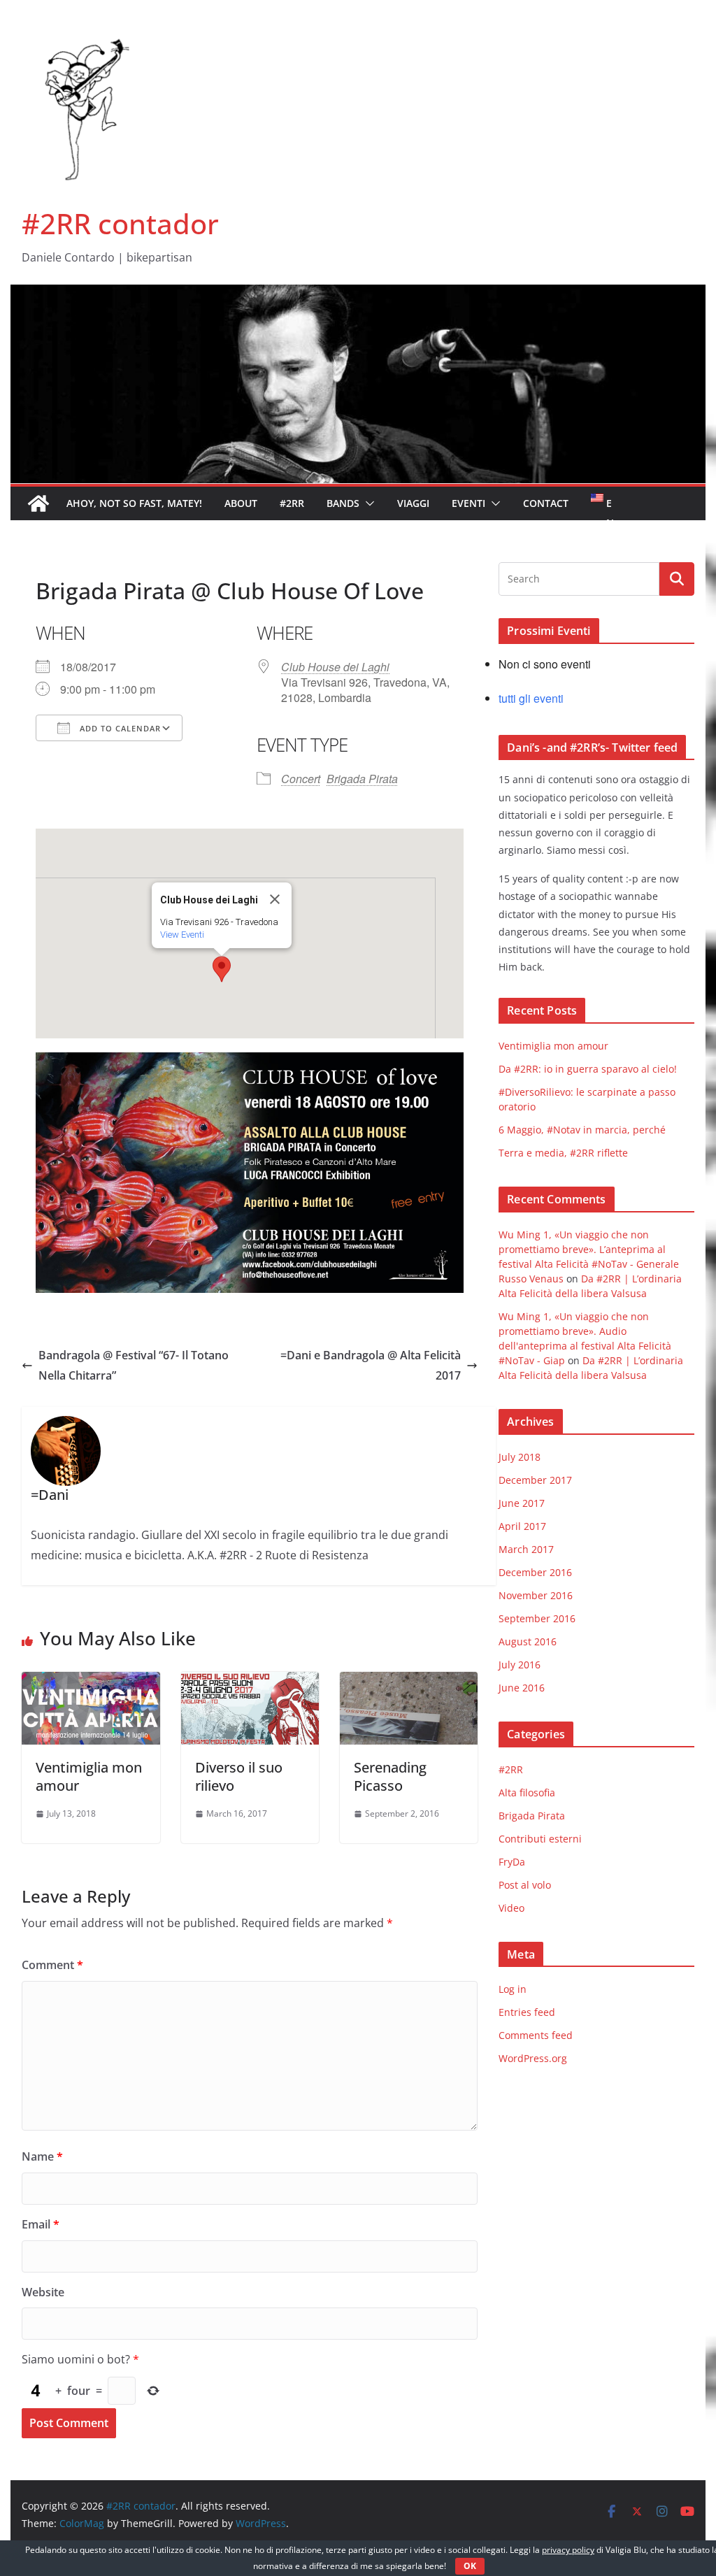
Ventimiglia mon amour (89, 1776)
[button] (367, 503)
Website (43, 2292)
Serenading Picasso (390, 1776)
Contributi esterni (540, 1839)
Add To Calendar (119, 728)
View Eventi (182, 935)
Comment (52, 1965)
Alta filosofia (527, 1793)
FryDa (512, 1862)
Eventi (468, 503)
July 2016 (520, 1665)
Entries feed (527, 2012)
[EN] (599, 503)
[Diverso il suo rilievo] (250, 1682)
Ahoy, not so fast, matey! (134, 503)
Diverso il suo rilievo (239, 1776)
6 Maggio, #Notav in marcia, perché (582, 1130)
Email (41, 2224)
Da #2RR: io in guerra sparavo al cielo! (588, 1069)
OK (470, 2566)
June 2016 (522, 1688)
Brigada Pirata (362, 779)
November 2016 (536, 1595)
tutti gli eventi (531, 698)
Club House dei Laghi (335, 667)
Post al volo (525, 1885)
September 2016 (537, 1618)
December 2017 (535, 1480)
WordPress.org (533, 2058)
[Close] (275, 899)
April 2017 (522, 1526)
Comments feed (536, 2035)
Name (42, 2156)
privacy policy (568, 2550)
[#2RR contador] (358, 294)
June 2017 (522, 1503)
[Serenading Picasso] (409, 1682)
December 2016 (535, 1572)
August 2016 (528, 1641)
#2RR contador (120, 223)
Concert (301, 779)
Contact (546, 503)
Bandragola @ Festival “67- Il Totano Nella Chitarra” (134, 1365)
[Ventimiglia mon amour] (91, 1682)
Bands (343, 503)
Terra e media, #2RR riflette (563, 1153)
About (241, 503)
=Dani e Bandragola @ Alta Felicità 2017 (371, 1365)
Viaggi (413, 503)
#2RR (292, 503)
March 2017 (526, 1549)
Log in (513, 1989)
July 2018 (520, 1457)
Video (511, 1908)
